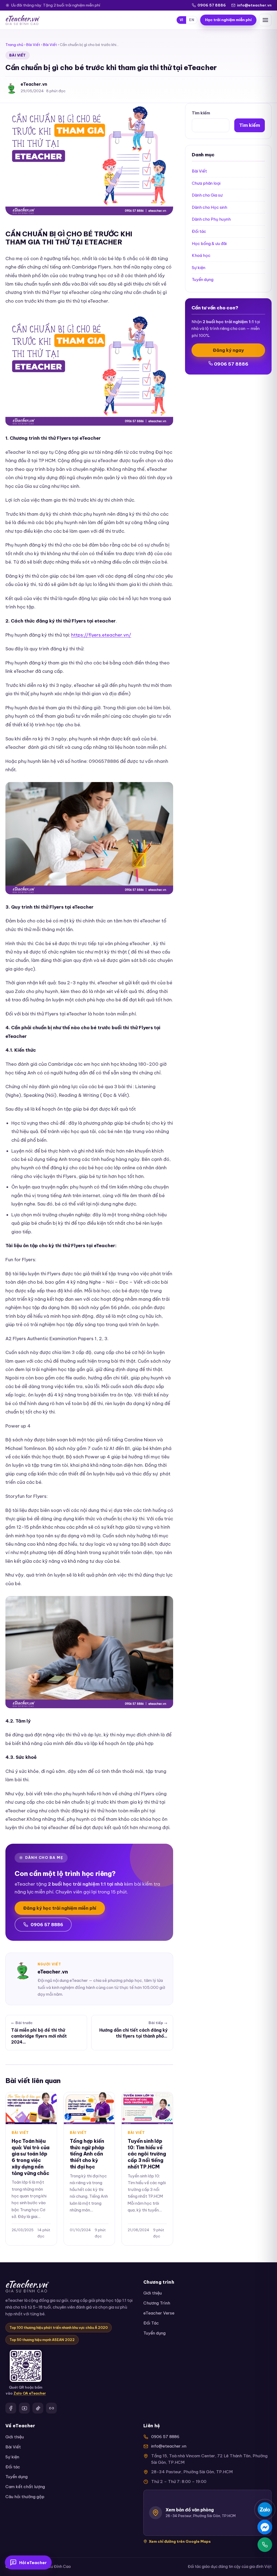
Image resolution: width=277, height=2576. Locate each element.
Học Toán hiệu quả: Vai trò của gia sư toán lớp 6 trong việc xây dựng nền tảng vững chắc (31, 2157)
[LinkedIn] (51, 2408)
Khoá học (201, 255)
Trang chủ (14, 45)
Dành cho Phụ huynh (211, 219)
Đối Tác (151, 2323)
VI (182, 20)
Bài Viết (33, 45)
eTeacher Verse (159, 2313)
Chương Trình (157, 2303)
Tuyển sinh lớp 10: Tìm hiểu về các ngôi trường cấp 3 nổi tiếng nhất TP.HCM (147, 2154)
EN (192, 20)
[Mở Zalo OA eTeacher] (26, 2366)
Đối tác (199, 231)
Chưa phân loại (206, 183)
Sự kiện (199, 268)
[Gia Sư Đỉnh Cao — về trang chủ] (23, 20)
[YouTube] (24, 2408)
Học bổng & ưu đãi (209, 244)
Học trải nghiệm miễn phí (228, 20)
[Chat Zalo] (265, 2509)
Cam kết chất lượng (25, 2487)
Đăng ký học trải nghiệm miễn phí (60, 1908)
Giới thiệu (153, 2293)
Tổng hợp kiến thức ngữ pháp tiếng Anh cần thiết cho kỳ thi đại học (87, 2154)
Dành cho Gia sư (207, 195)
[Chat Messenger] (265, 2527)
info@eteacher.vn (254, 5)
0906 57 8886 (212, 5)
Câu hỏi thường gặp (25, 2497)
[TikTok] (38, 2408)
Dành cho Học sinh (210, 207)
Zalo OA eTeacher (30, 2393)
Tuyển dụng (203, 279)
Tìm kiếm (201, 113)
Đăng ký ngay (228, 350)
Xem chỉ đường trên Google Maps (180, 2541)
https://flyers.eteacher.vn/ (101, 635)
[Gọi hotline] (265, 2545)
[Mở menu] (265, 20)
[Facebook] (11, 2408)
